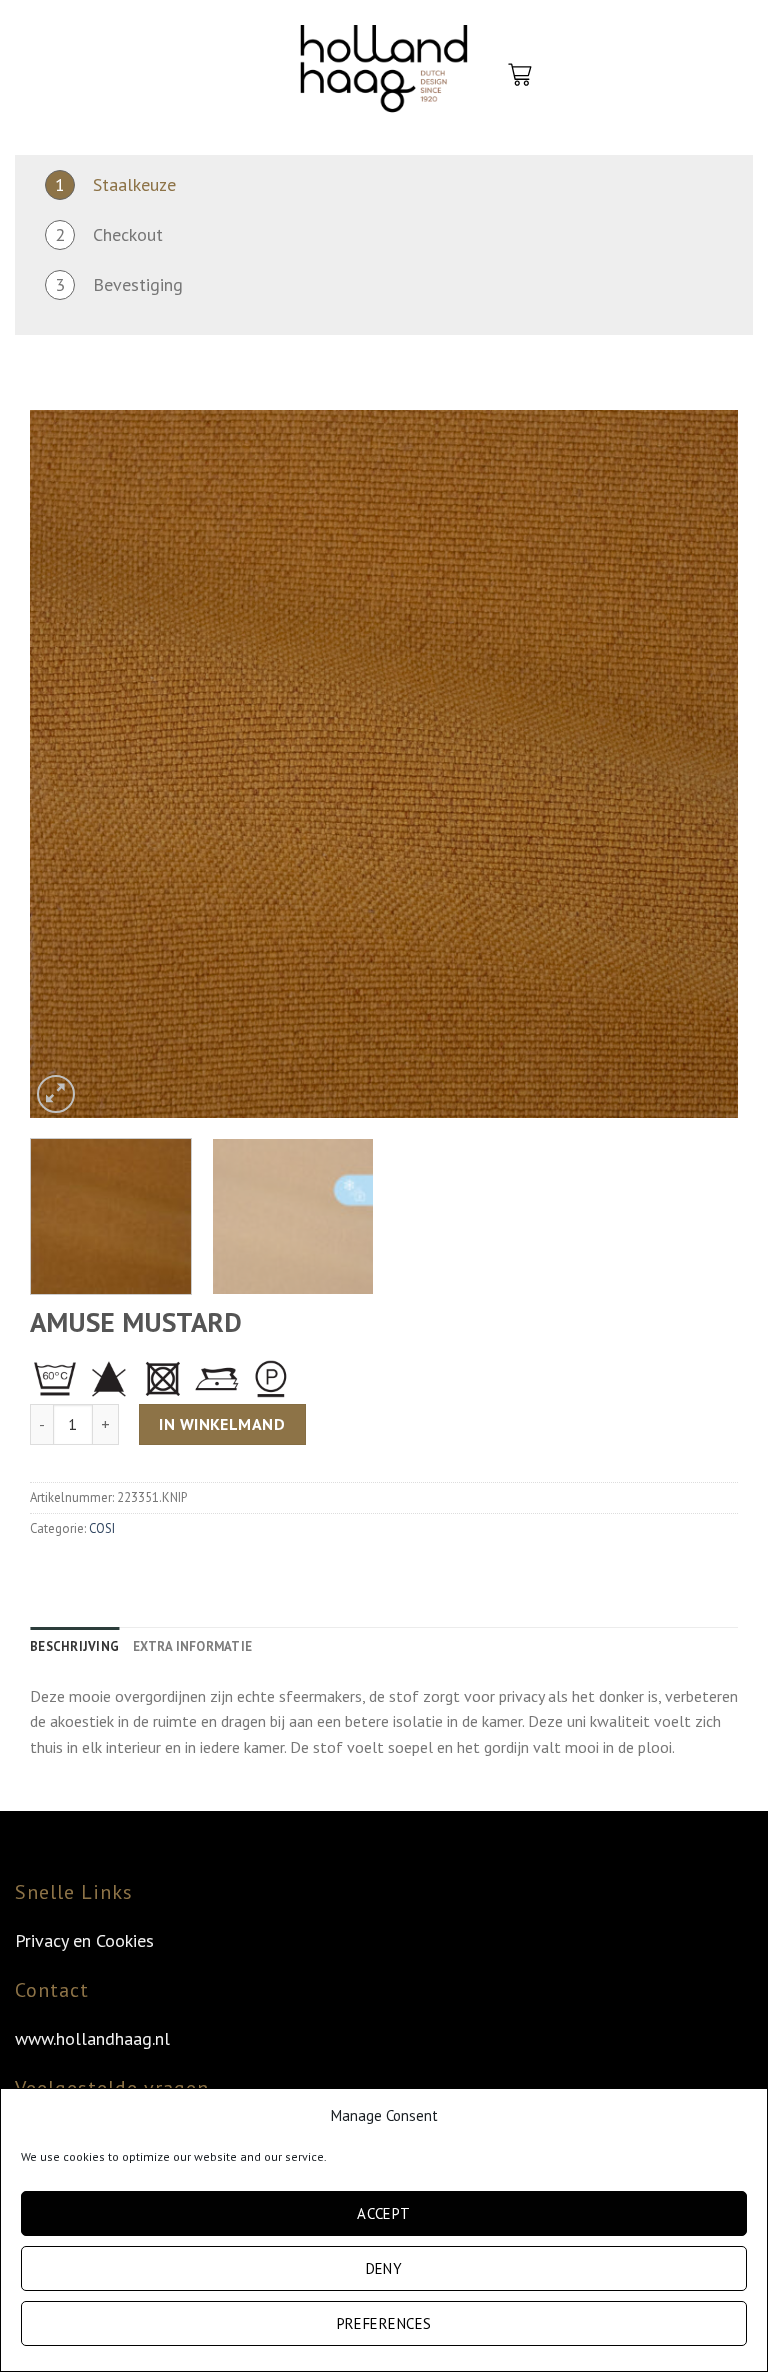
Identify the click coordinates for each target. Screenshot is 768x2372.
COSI (102, 1528)
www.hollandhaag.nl (92, 2038)
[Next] (699, 764)
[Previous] (69, 764)
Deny (384, 2268)
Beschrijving (74, 1646)
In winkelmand (222, 1424)
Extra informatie (192, 1646)
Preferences (384, 2323)
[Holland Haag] (384, 75)
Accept (384, 2213)
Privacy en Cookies (84, 1940)
